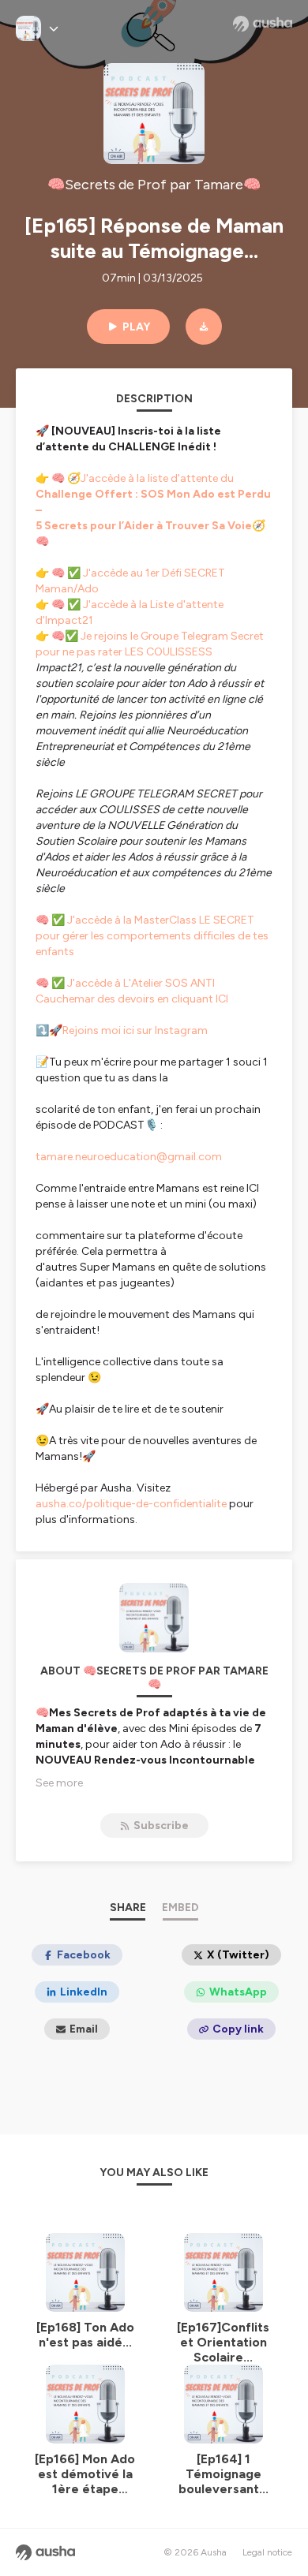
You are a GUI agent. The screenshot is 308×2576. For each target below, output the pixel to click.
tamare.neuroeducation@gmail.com (129, 1157)
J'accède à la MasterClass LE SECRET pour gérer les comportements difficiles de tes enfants (152, 936)
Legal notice (267, 2552)
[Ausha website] (263, 24)
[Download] (204, 327)
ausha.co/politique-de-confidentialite (131, 1504)
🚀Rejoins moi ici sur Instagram (128, 1030)
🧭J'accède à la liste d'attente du (153, 494)
